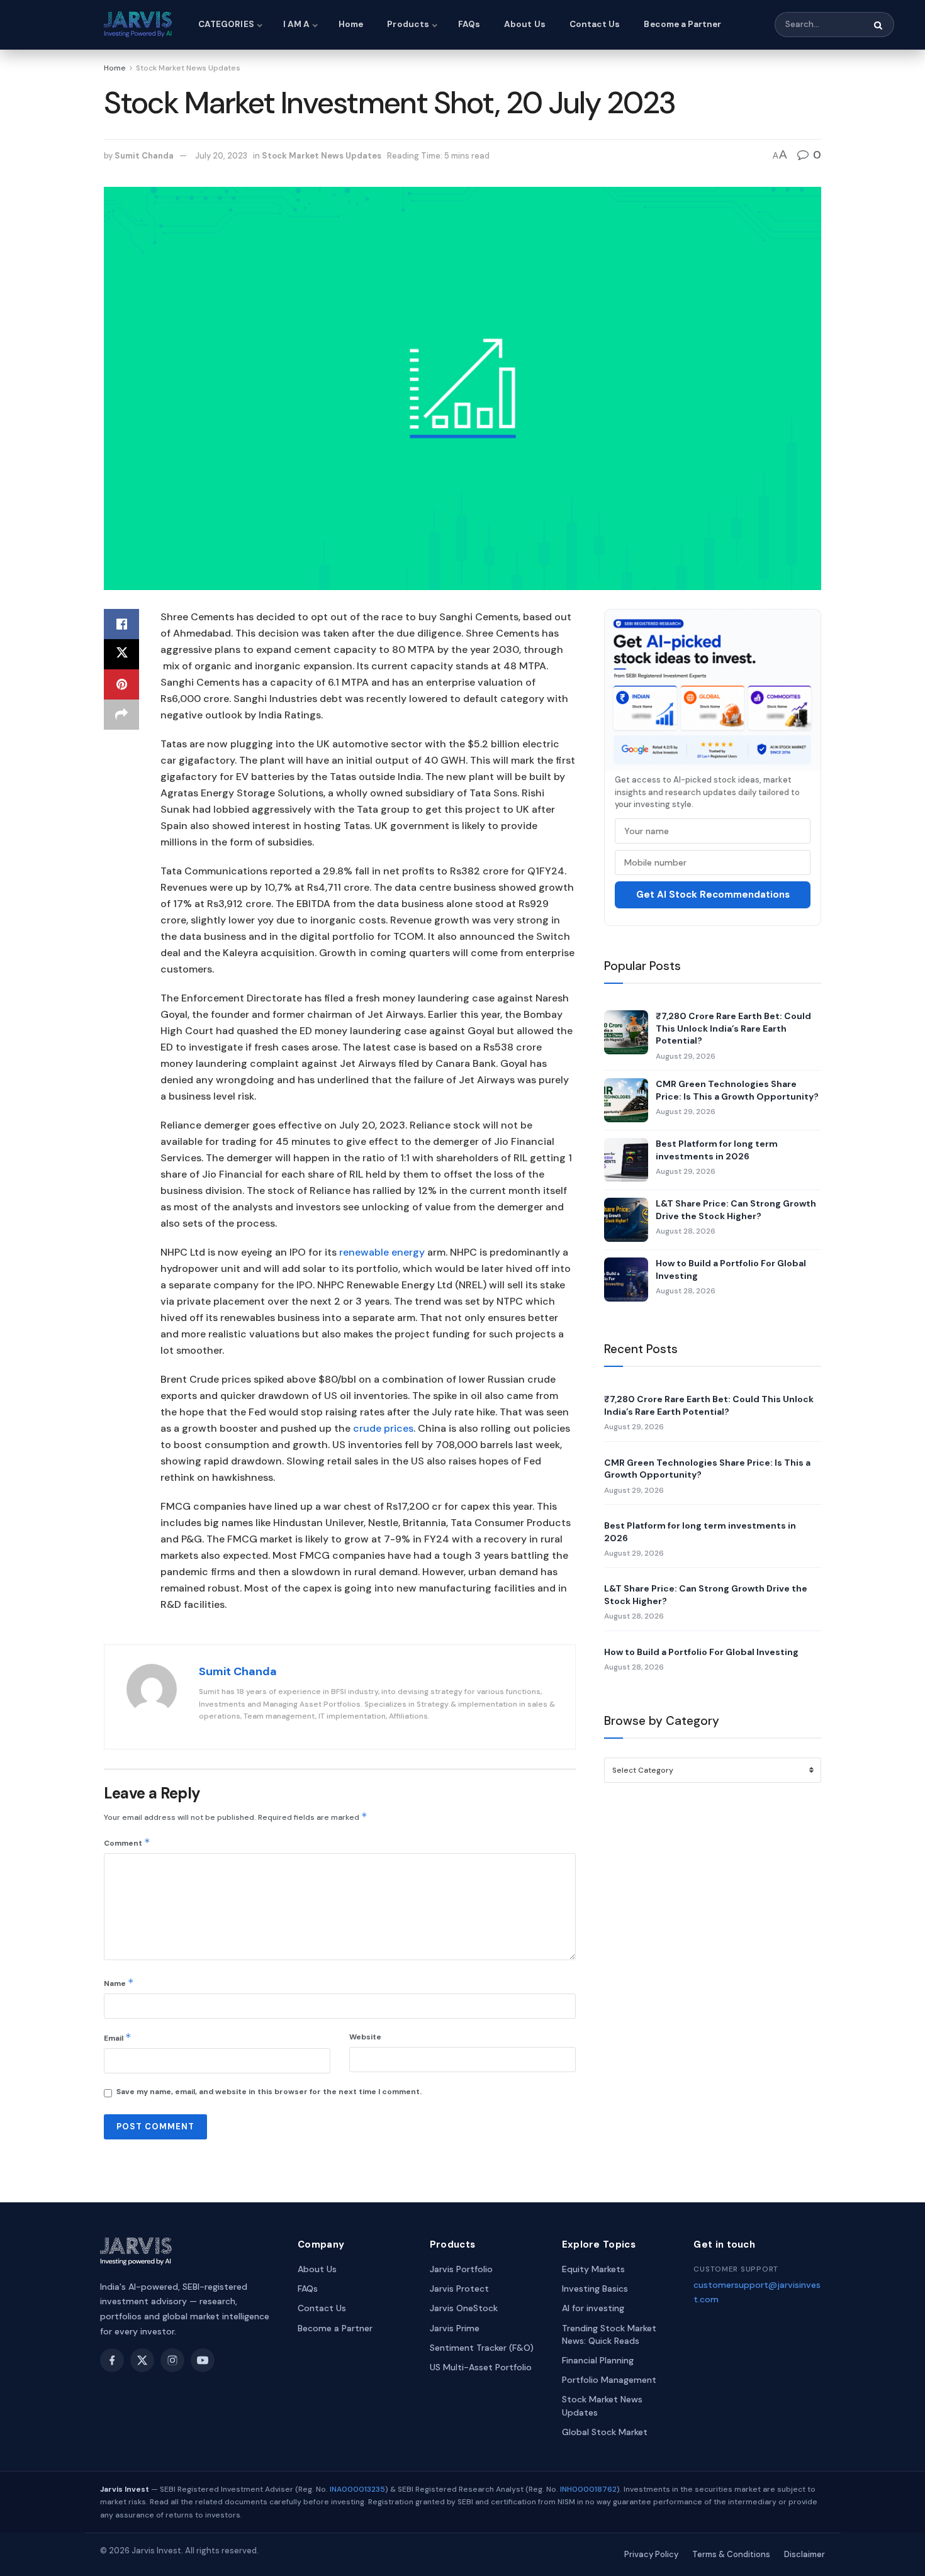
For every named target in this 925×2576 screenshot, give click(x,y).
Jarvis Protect (459, 2289)
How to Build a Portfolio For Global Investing (731, 1269)
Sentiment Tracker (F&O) (482, 2348)
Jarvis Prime (455, 2328)
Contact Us (595, 24)
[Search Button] (879, 25)
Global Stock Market (605, 2432)
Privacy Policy (651, 2554)
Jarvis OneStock (464, 2308)
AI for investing (593, 2308)
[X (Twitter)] (142, 2360)
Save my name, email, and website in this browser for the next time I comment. (269, 2092)
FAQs (469, 24)
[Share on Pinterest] (121, 684)
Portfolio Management (609, 2380)
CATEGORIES (226, 24)
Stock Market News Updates (188, 68)
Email (118, 2037)
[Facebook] (112, 2360)
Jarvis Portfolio (461, 2269)
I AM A (296, 24)
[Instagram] (172, 2360)
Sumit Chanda (144, 156)
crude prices (383, 1428)
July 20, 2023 (221, 156)
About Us (525, 24)
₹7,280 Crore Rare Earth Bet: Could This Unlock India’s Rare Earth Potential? (733, 1028)
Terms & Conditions (731, 2554)
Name (119, 1982)
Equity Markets (593, 2269)
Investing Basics (595, 2289)
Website (365, 2037)
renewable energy (382, 1252)
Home (351, 24)
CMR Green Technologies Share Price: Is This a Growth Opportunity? (737, 1090)
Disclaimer (804, 2554)
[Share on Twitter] (121, 654)
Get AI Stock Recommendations (713, 895)
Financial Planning (598, 2360)
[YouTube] (203, 2360)
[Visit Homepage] (140, 25)
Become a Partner (682, 24)
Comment (127, 1842)
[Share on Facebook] (121, 624)
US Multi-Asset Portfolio (481, 2367)
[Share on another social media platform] (121, 715)
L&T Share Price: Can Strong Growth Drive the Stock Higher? (736, 1210)
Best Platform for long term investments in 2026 (717, 1150)
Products (408, 24)
